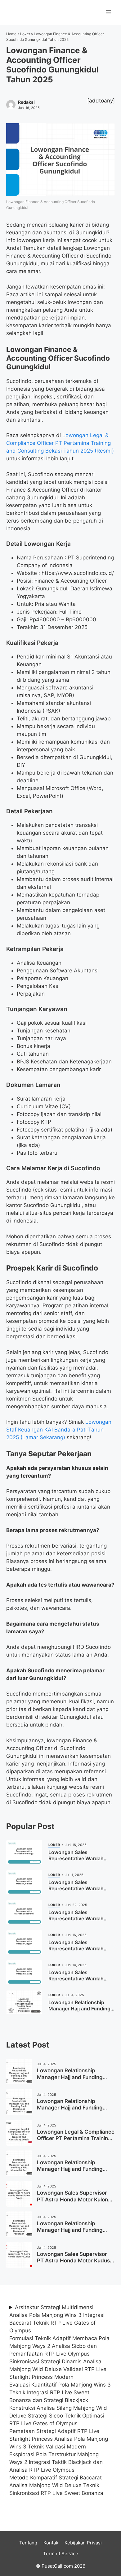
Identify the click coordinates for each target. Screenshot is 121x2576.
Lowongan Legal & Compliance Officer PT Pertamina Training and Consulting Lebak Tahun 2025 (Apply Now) (76, 2142)
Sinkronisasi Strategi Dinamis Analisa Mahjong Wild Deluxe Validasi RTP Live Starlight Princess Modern (58, 2369)
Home (11, 34)
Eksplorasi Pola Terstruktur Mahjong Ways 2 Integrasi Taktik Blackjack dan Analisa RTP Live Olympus (56, 2462)
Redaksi (26, 102)
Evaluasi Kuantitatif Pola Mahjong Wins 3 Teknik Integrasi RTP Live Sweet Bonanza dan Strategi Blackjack (60, 2392)
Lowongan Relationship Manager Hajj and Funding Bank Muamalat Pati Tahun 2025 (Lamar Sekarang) (70, 2172)
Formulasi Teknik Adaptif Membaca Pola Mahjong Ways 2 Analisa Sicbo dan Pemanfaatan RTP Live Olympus (59, 2346)
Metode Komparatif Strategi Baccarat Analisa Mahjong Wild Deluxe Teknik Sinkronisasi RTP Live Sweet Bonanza (56, 2485)
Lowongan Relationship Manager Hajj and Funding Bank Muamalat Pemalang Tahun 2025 (70, 2080)
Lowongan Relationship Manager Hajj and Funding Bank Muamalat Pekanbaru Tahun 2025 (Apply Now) (71, 2111)
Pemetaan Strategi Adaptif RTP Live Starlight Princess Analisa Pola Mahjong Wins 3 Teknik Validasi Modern (59, 2439)
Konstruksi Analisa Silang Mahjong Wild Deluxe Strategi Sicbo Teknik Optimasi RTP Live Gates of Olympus (58, 2416)
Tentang (28, 2543)
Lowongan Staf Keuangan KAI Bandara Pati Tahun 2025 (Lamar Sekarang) (59, 1430)
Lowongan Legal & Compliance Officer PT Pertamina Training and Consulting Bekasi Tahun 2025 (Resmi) (60, 443)
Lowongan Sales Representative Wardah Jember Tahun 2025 (76, 1888)
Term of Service (61, 2554)
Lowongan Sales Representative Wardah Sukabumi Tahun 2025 (76, 1918)
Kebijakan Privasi (83, 2543)
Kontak (51, 2543)
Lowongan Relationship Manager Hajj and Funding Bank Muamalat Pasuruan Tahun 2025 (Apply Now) (70, 2233)
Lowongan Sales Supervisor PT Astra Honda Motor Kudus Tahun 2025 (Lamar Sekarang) (76, 2261)
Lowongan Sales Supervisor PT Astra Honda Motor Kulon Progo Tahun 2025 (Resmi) (72, 2199)
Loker (25, 34)
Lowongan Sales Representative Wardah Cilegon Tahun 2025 (76, 1948)
